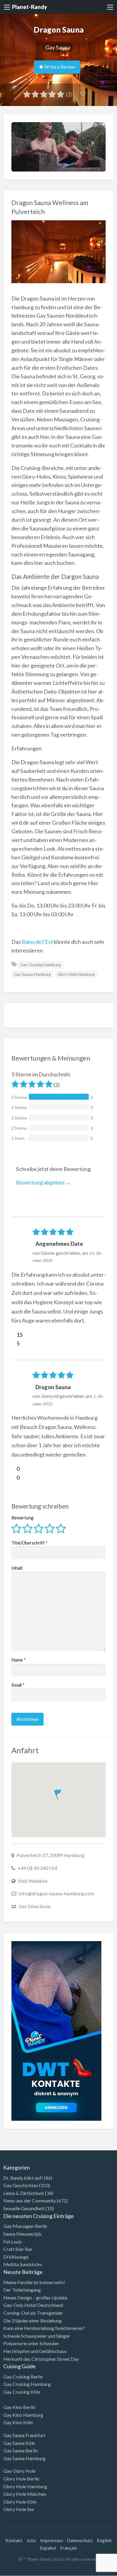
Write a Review (59, 67)
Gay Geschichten (21, 2185)
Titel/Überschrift (30, 1543)
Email (18, 1685)
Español (48, 2548)
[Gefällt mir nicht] (14, 1343)
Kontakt (14, 2540)
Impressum (52, 2540)
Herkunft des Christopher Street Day (41, 2359)
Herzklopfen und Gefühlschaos (35, 2351)
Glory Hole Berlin (21, 2479)
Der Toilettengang (22, 2290)
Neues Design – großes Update (35, 2297)
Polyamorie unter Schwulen (31, 2343)
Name (19, 1660)
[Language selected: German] (92, 2570)
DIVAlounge (16, 2257)
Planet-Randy (30, 7)
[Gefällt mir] (14, 1335)
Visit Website (33, 1881)
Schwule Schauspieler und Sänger (37, 2336)
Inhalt (17, 1568)
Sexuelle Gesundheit (24, 2208)
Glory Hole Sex (19, 2509)
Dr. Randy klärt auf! (23, 2178)
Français (69, 2548)
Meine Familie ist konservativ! (34, 2282)
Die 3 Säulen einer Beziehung (33, 2321)
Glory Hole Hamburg (76, 974)
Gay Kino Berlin (19, 2407)
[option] (90, 2571)
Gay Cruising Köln (22, 2392)
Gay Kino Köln (18, 2422)
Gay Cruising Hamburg (40, 965)
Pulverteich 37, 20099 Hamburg (50, 1855)
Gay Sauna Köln (19, 2443)
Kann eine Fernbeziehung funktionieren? (44, 2328)
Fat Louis (13, 2242)
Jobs (31, 2540)
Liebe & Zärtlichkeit (24, 2193)
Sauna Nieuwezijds (22, 2234)
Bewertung (22, 1518)
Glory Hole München (25, 2494)
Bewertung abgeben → (43, 1182)
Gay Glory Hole (19, 2471)
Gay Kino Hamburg (23, 2415)
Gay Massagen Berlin (25, 2226)
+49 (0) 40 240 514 (37, 1868)
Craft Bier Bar (18, 2249)
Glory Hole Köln (20, 2502)
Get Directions (35, 1906)
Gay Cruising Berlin (23, 2376)
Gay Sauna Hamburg (32, 974)
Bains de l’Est (37, 942)
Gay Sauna (58, 47)
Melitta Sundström (23, 2264)
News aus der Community (30, 2200)
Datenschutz (80, 2540)
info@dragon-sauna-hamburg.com (56, 1893)
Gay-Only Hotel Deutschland (33, 2305)
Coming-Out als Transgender (33, 2313)
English (104, 2540)
